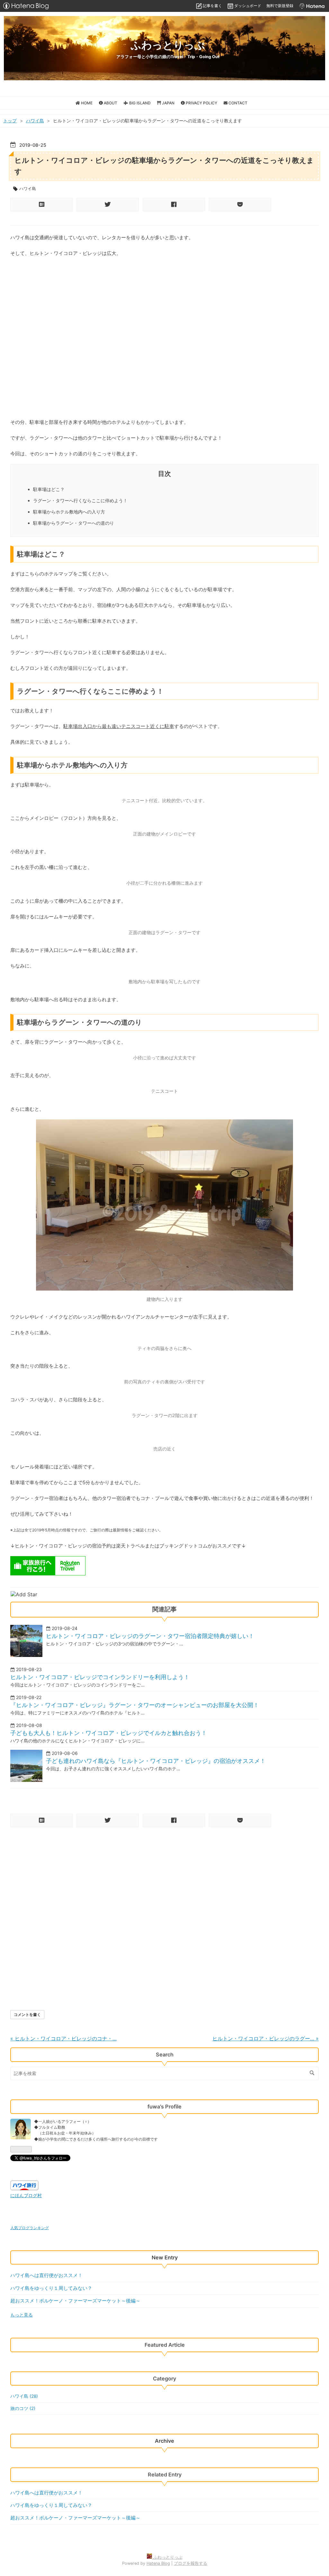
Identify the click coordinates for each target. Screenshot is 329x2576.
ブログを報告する (191, 2563)
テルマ (56, 574)
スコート (140, 726)
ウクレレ (20, 1317)
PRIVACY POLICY (201, 103)
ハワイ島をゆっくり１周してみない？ (51, 2288)
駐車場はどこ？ (49, 489)
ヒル (34, 253)
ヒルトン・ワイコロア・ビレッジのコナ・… (63, 2038)
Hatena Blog (158, 2563)
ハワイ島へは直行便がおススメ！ (46, 2275)
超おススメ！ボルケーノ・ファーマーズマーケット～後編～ (75, 2301)
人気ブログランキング (30, 2228)
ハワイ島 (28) (24, 2396)
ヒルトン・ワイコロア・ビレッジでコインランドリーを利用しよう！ (100, 1677)
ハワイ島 (28, 188)
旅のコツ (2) (23, 2408)
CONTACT (237, 103)
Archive (164, 2441)
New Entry (165, 2257)
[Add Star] (24, 1594)
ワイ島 (22, 237)
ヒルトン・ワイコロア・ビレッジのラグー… (266, 2038)
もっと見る (22, 2315)
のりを (90, 454)
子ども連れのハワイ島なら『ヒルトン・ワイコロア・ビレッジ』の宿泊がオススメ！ (156, 1761)
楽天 (121, 1546)
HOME (86, 103)
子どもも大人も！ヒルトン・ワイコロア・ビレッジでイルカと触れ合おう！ (109, 1733)
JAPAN (168, 103)
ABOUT (110, 103)
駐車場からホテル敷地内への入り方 (69, 512)
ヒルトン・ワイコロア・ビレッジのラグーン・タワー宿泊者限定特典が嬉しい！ (150, 1636)
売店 (158, 1449)
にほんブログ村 (26, 2195)
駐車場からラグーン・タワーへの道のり (74, 523)
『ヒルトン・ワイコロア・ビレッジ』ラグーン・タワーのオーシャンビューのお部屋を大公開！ (135, 1705)
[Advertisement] (164, 1874)
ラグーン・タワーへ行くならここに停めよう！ (80, 500)
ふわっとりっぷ (168, 45)
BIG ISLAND (139, 103)
